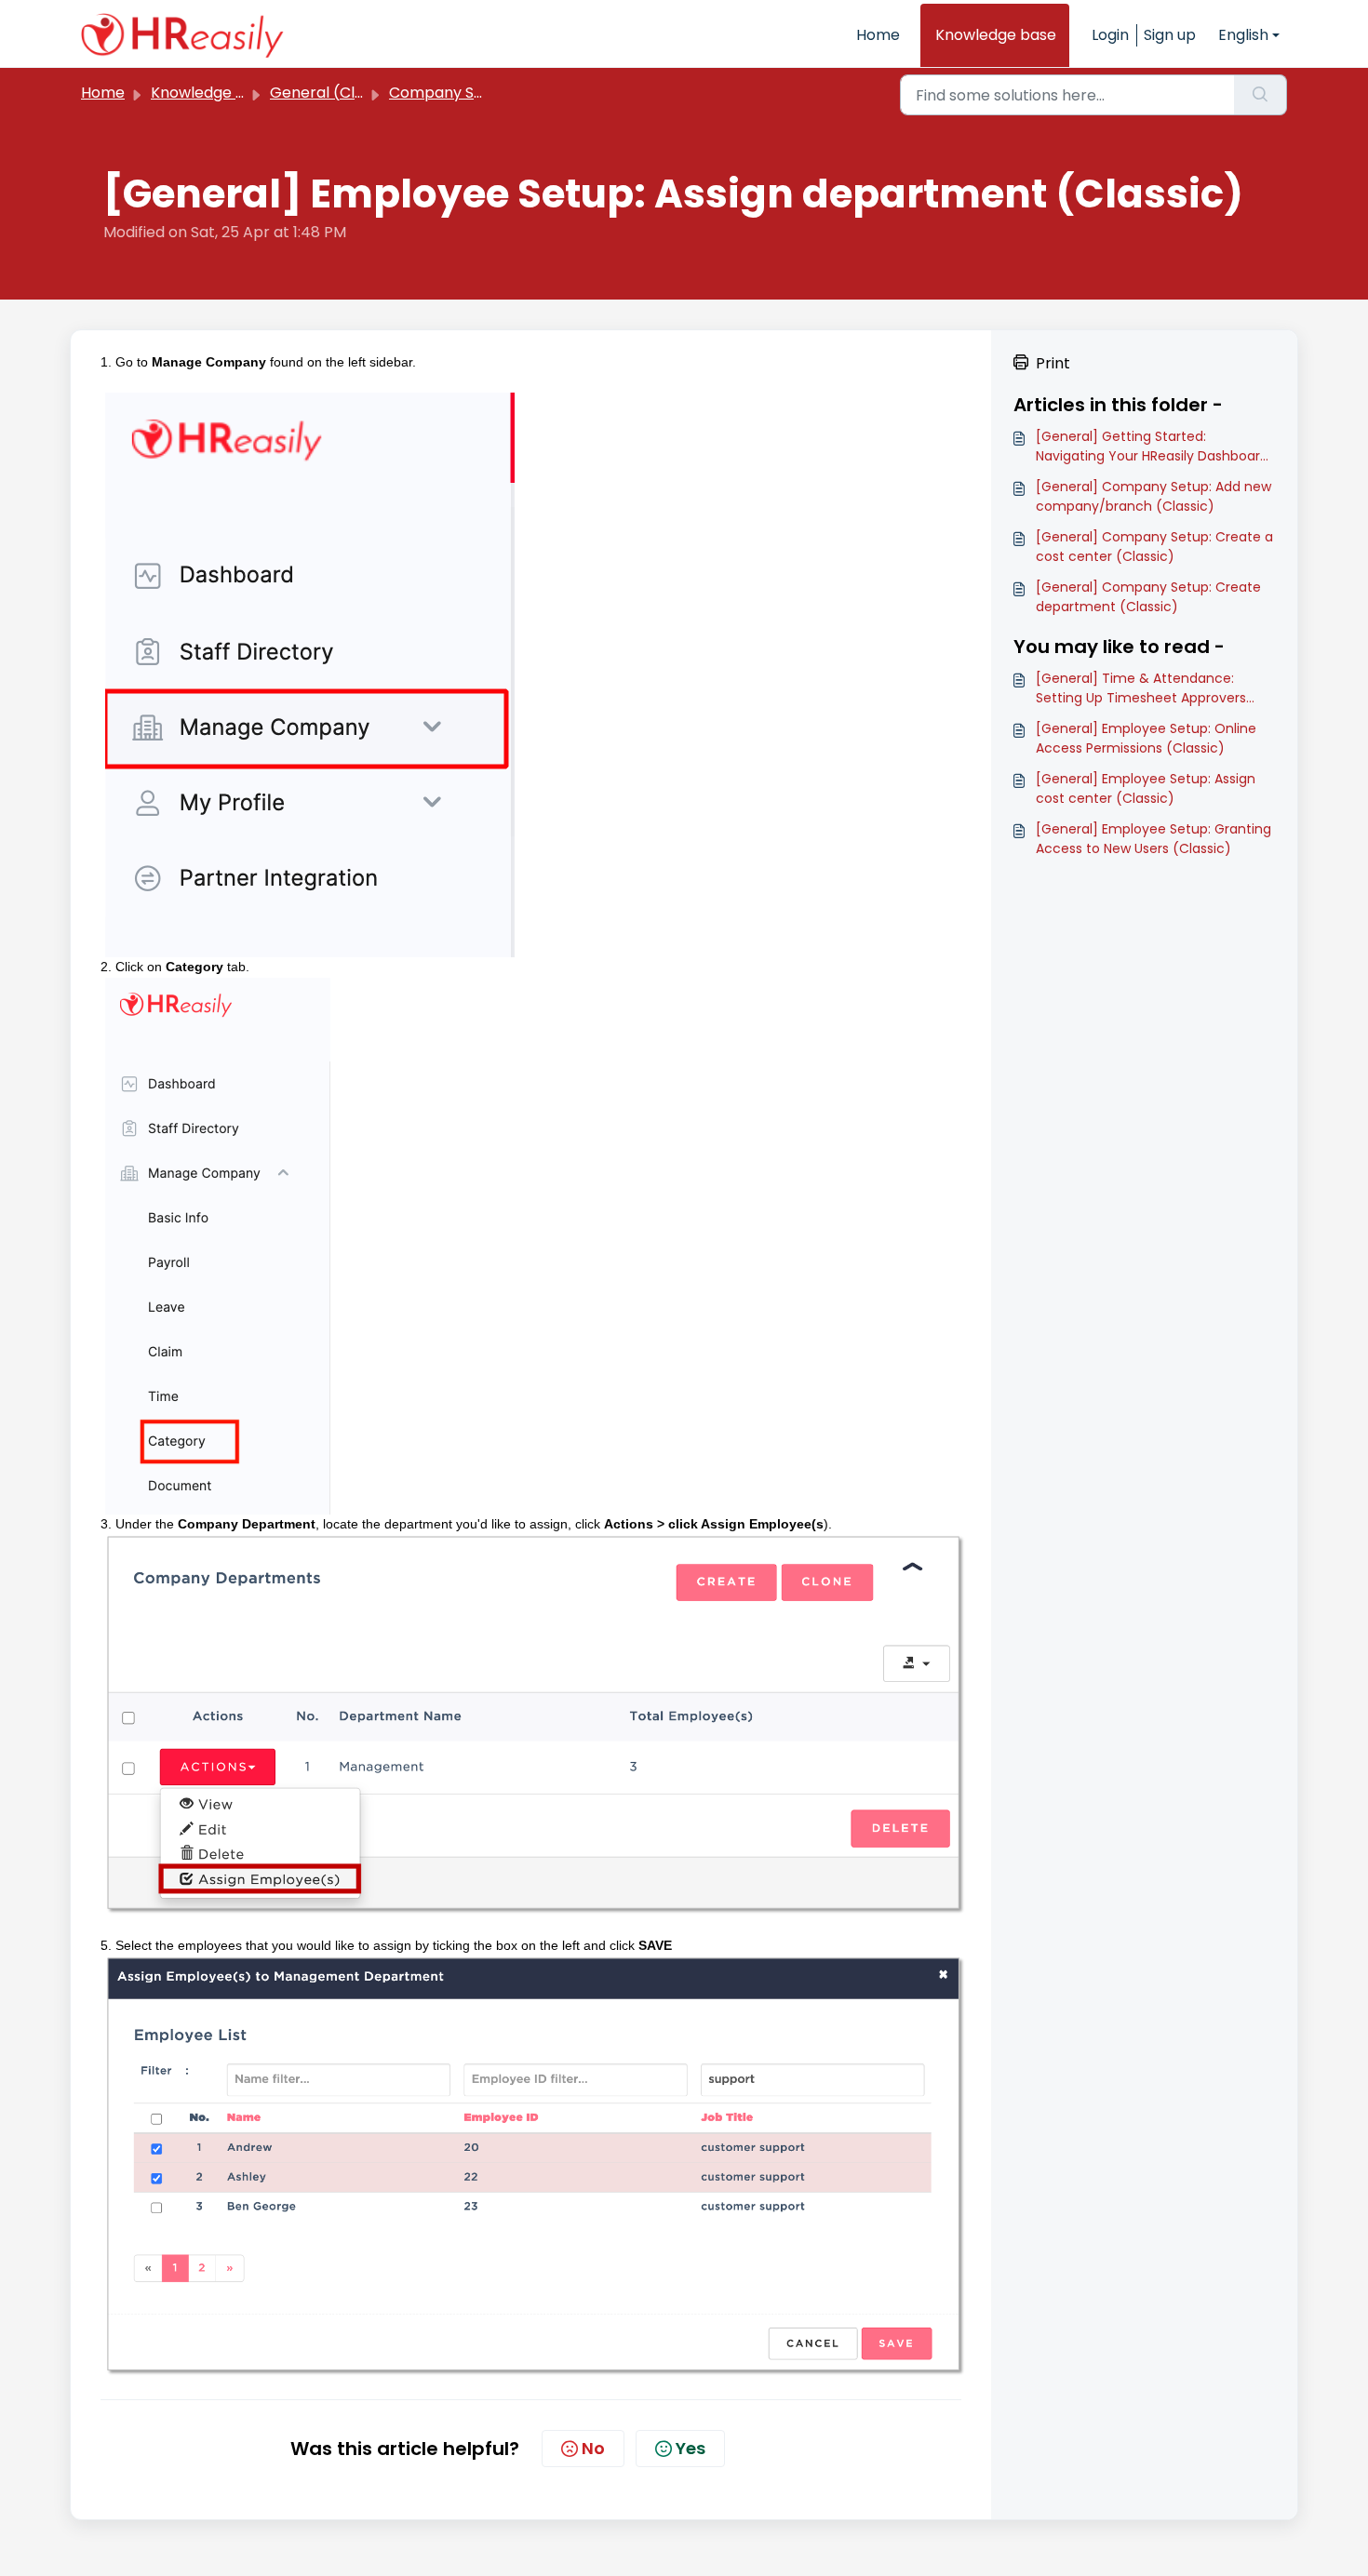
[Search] (1261, 95)
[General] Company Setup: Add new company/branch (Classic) (1153, 496)
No (593, 2448)
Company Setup (449, 93)
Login (1110, 35)
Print (1053, 363)
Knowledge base (996, 35)
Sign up (1170, 35)
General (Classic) (334, 93)
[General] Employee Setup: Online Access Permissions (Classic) (1146, 738)
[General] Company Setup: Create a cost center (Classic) (1154, 547)
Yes (691, 2448)
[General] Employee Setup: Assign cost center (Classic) (1146, 788)
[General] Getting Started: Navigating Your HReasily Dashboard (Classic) (1152, 447)
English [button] (1243, 35)
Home (878, 35)
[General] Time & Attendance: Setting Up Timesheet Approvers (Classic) (1141, 688)
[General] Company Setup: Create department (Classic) (1148, 597)
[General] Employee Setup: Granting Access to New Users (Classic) (1153, 839)
